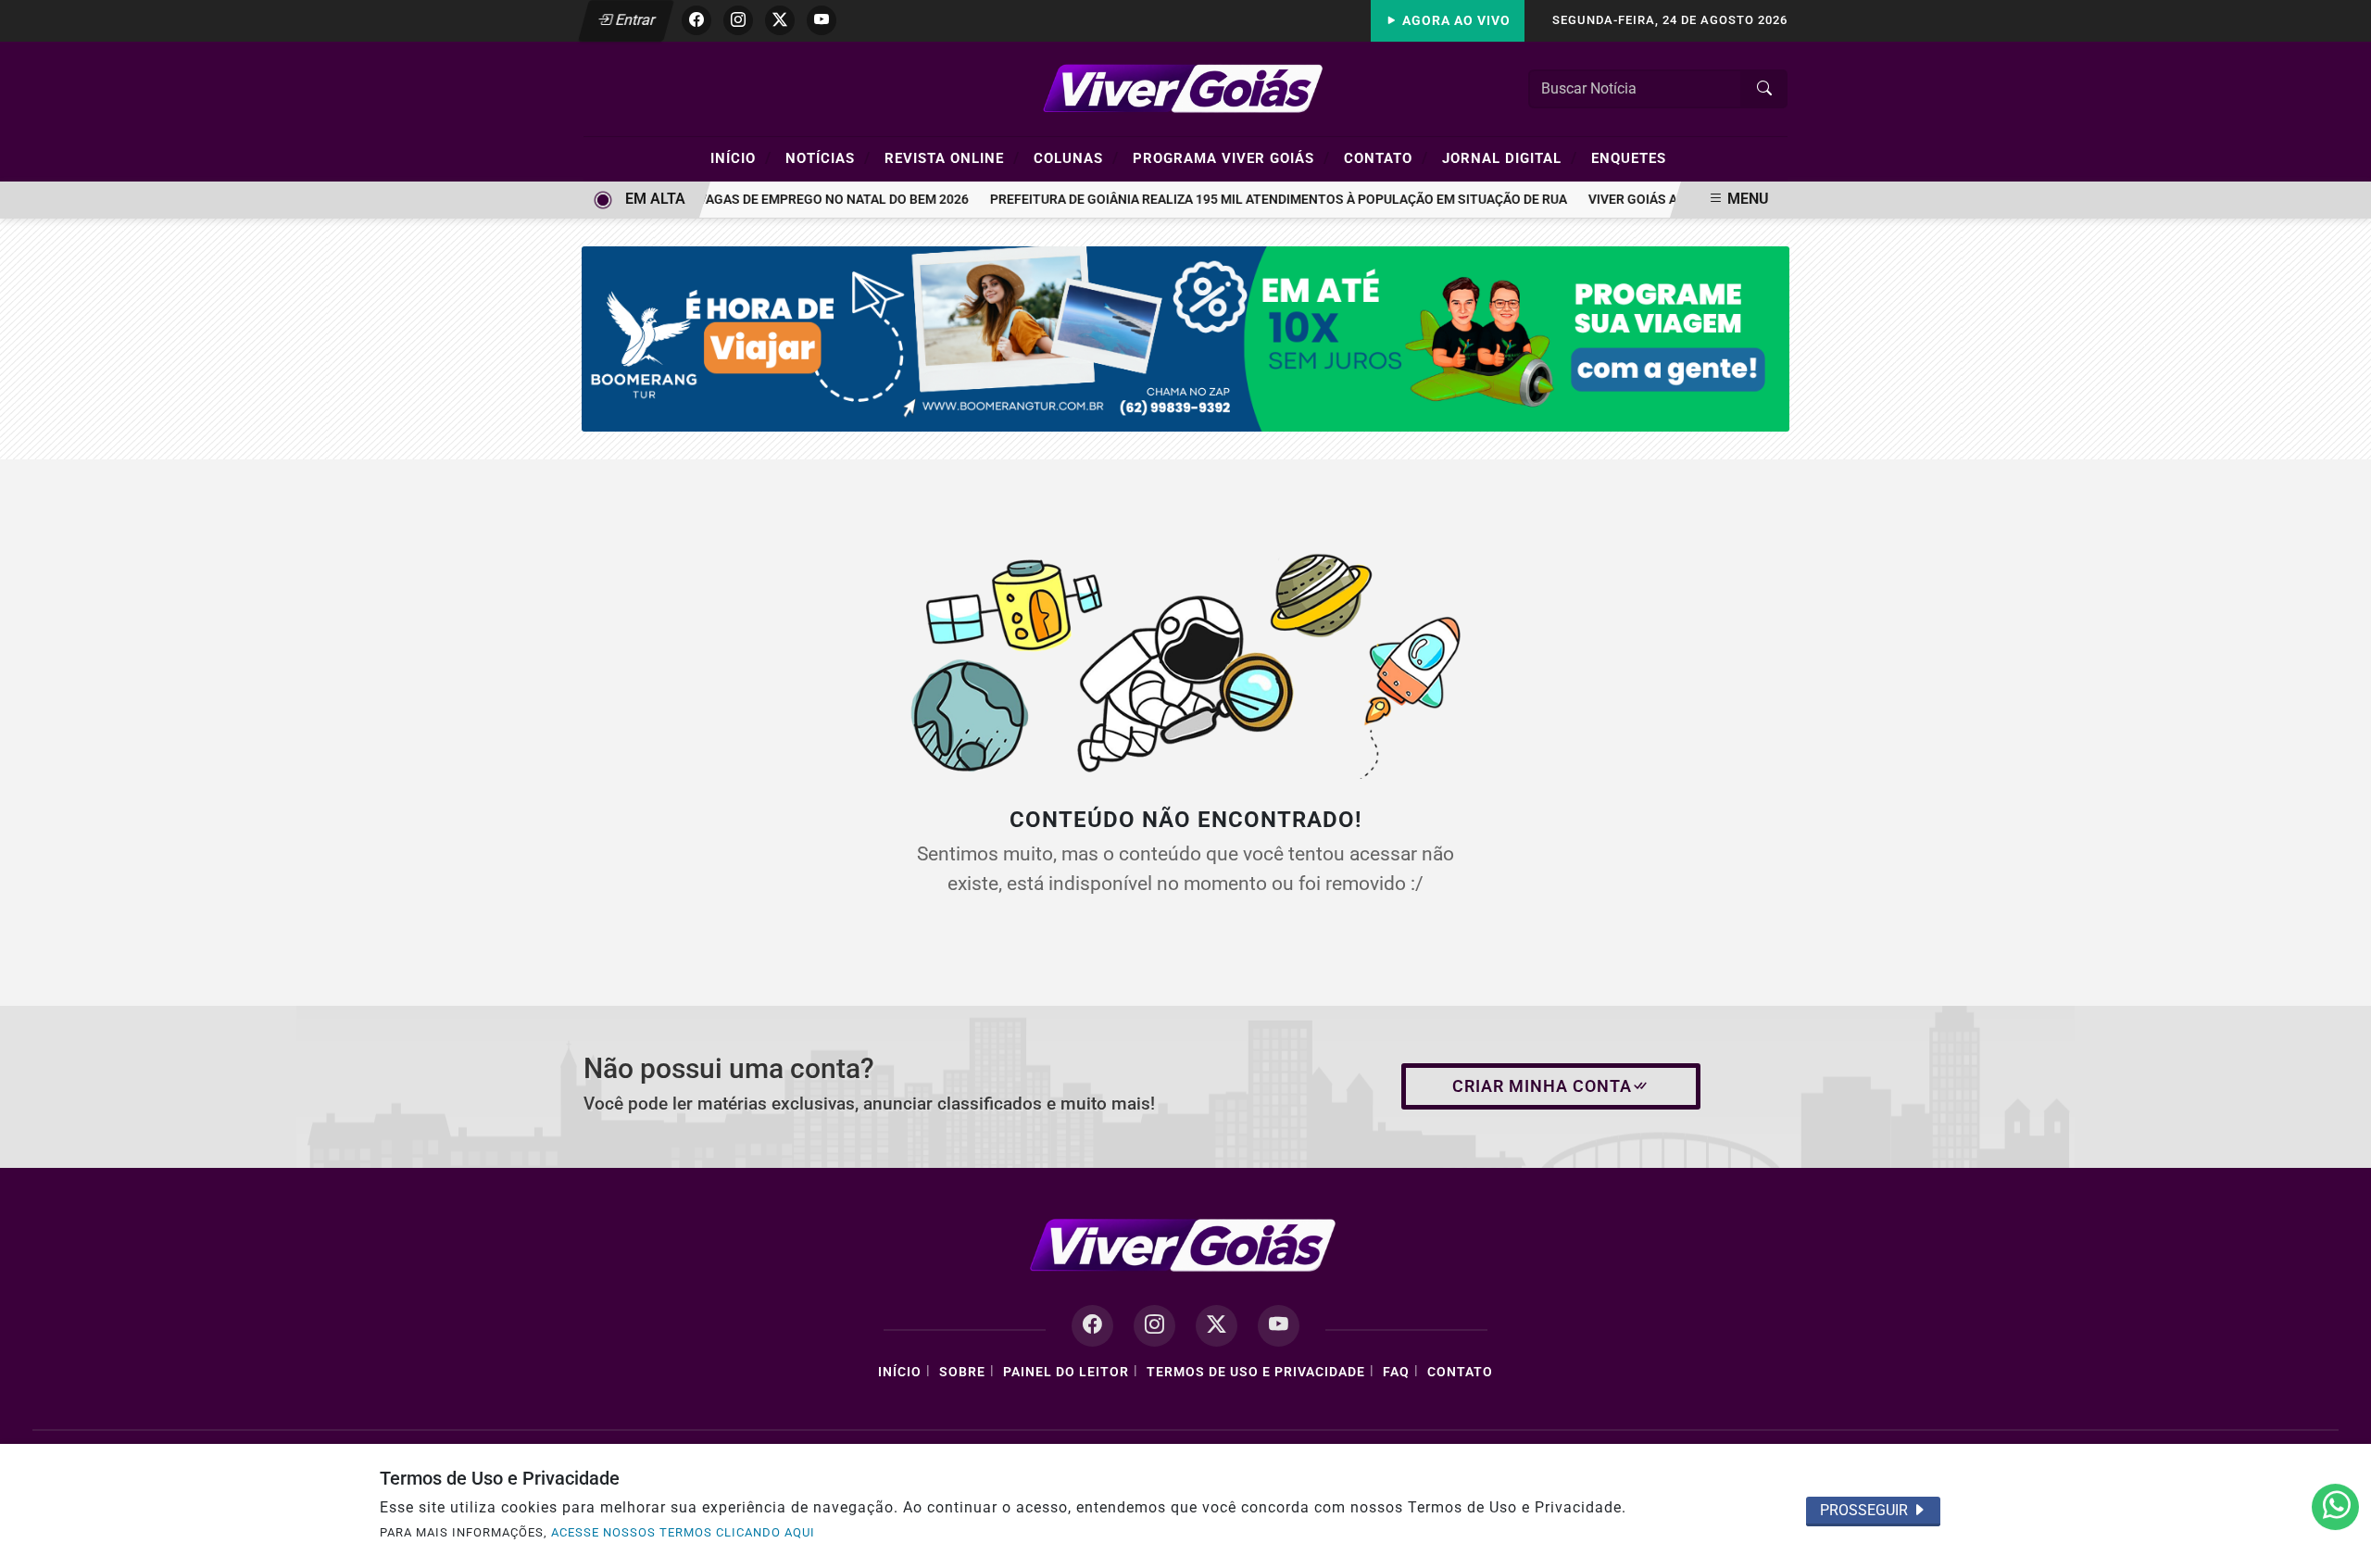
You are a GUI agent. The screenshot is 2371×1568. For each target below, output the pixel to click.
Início (741, 157)
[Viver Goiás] (1185, 88)
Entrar (634, 20)
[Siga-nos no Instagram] (1154, 1326)
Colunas (1076, 157)
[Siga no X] (780, 20)
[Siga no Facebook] (696, 20)
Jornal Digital (1510, 157)
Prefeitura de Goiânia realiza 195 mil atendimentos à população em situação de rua (1262, 200)
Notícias (828, 157)
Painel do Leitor (1066, 1372)
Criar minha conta (1542, 1086)
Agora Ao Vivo (1455, 21)
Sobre (962, 1372)
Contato (1386, 157)
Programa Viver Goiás (1231, 157)
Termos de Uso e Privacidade (1256, 1372)
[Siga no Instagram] (738, 20)
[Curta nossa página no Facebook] (1092, 1326)
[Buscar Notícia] (1764, 89)
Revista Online (952, 157)
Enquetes (1629, 158)
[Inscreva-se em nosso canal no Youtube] (1279, 1326)
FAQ (1396, 1372)
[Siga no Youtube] (822, 20)
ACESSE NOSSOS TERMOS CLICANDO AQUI (683, 1532)
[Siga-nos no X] (1217, 1326)
